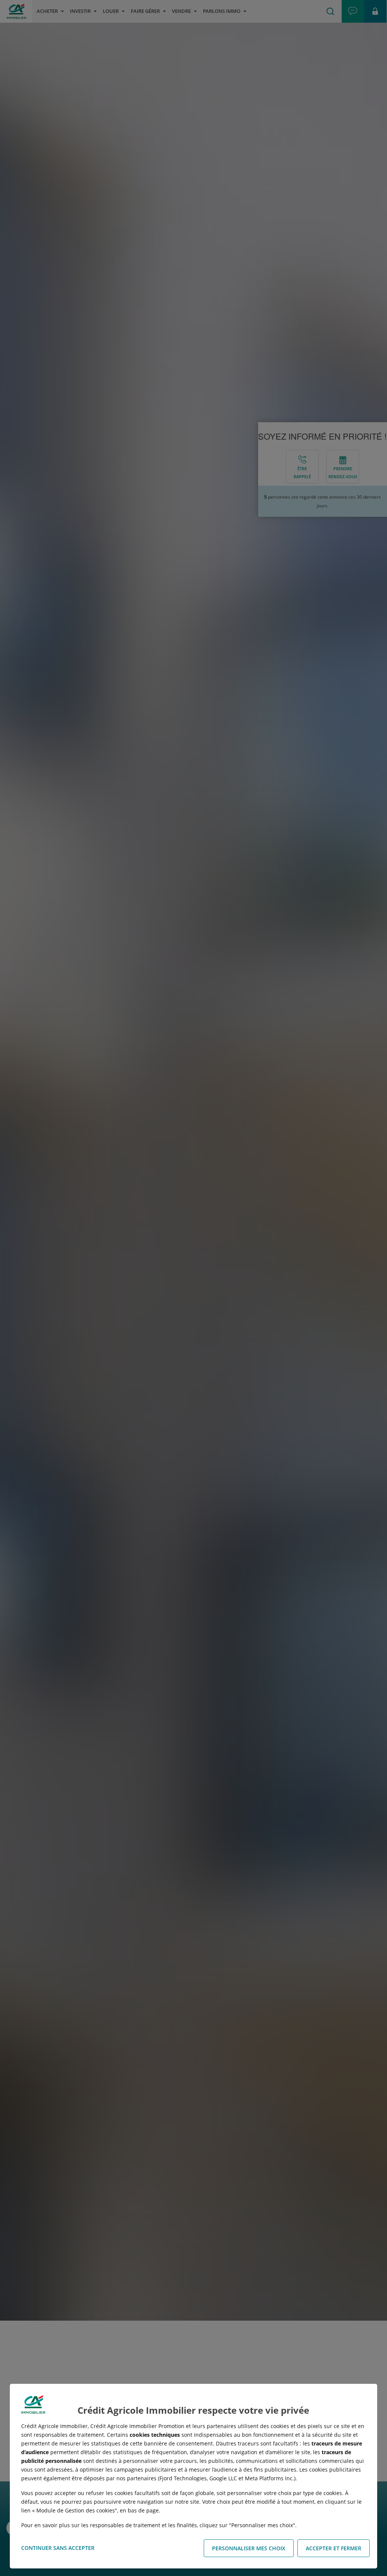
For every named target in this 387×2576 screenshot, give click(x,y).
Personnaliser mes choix (249, 2548)
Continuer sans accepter (58, 2548)
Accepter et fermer (334, 2548)
